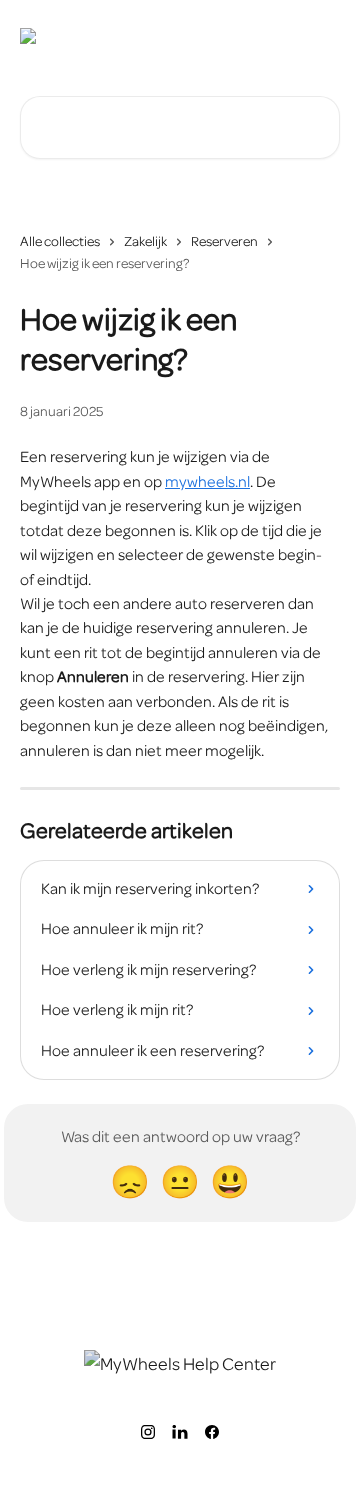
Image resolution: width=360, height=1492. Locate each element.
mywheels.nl (207, 482)
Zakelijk (145, 241)
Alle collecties (60, 241)
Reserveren (224, 241)
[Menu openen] (322, 36)
